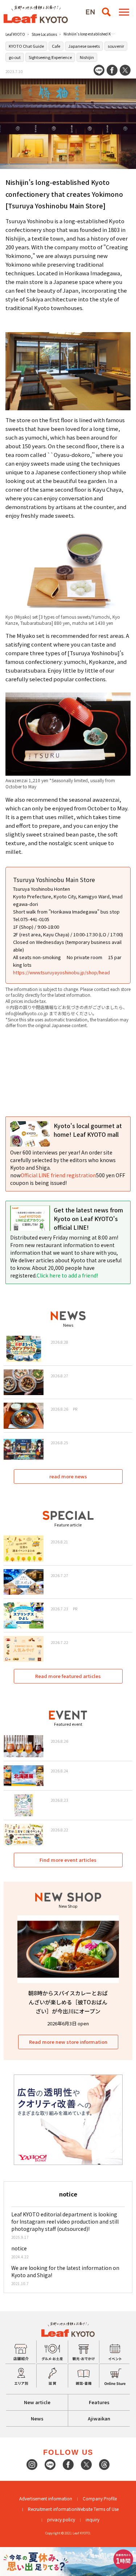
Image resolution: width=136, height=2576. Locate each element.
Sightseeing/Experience (50, 57)
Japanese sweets (84, 46)
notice (19, 2248)
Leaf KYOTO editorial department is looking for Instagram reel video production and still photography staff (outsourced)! (65, 2221)
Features (99, 2402)
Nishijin (87, 57)
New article (37, 2402)
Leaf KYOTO (15, 34)
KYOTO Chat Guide (26, 46)
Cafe (56, 46)
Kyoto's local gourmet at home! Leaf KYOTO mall (88, 1130)
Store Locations (44, 34)
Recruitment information (52, 2509)
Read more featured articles (68, 1676)
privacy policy (61, 2519)
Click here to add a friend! (67, 1275)
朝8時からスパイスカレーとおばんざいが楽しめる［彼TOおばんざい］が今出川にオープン (68, 2002)
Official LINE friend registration (58, 1175)
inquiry (92, 2519)
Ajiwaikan (99, 2418)
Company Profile (100, 2498)
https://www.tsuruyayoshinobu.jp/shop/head (61, 972)
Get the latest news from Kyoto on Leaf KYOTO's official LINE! (88, 1219)
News (37, 2418)
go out (15, 57)
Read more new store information (68, 2042)
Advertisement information (46, 2498)
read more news (68, 1476)
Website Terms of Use (98, 2509)
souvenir (116, 46)
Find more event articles (68, 1860)
